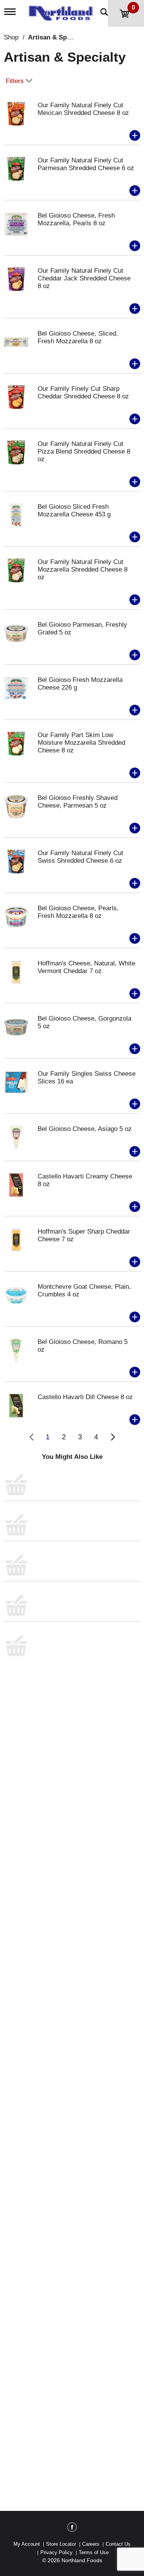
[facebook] (72, 2528)
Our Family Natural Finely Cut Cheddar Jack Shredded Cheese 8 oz (84, 278)
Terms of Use (94, 2552)
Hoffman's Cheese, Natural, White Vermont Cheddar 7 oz (86, 967)
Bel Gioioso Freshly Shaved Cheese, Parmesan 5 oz (78, 802)
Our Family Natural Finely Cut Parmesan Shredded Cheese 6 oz (86, 164)
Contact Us (118, 2544)
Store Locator (61, 2544)
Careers (91, 2544)
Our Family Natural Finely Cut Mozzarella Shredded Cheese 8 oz (83, 569)
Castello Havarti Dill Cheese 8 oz (85, 1397)
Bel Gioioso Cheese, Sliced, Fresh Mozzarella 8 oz (78, 337)
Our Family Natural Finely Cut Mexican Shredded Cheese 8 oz (83, 109)
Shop (11, 37)
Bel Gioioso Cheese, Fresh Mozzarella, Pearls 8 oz (76, 219)
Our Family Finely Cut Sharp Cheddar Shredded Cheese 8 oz (83, 392)
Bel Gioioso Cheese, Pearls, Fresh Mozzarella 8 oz (78, 912)
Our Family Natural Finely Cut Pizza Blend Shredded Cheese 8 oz (84, 451)
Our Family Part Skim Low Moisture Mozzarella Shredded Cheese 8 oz (81, 743)
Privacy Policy (56, 2552)
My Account (27, 2544)
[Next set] (113, 1437)
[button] (135, 136)
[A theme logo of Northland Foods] (63, 11)
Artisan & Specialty (57, 37)
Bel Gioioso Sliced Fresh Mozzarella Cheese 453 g (74, 510)
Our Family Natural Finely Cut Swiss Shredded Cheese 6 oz (80, 857)
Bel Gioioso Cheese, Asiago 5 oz (85, 1129)
